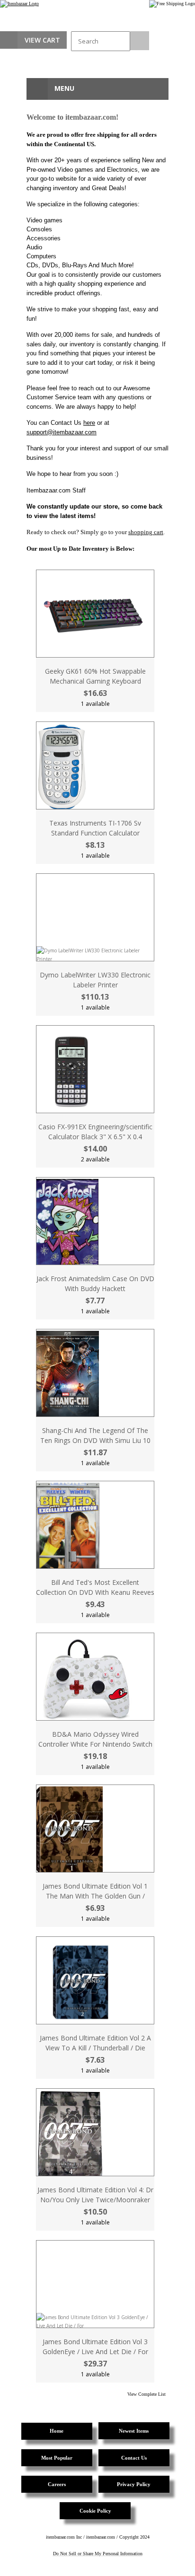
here (89, 423)
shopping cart (146, 532)
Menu (63, 88)
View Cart (42, 40)
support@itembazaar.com (62, 432)
